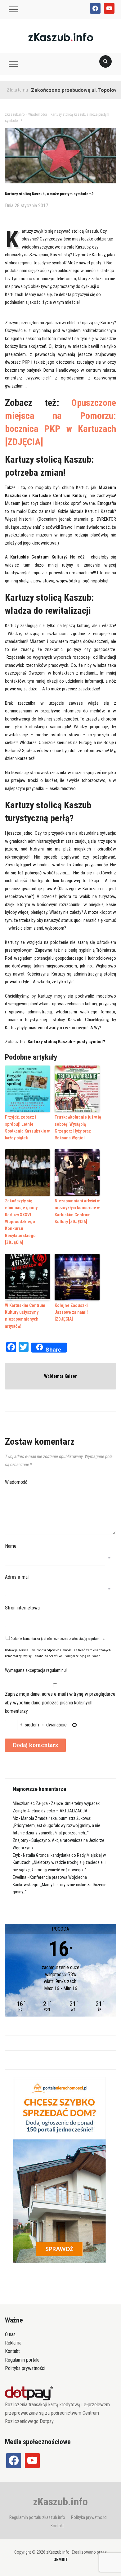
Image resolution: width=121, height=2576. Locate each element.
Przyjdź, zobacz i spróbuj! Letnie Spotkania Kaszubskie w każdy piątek (27, 1127)
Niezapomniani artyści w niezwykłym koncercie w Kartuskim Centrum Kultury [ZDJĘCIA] (77, 1211)
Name (11, 1546)
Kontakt (12, 2351)
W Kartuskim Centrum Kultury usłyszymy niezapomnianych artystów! (25, 1316)
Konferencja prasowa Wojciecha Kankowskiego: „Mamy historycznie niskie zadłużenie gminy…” (60, 1885)
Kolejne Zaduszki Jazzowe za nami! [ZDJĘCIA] (71, 1312)
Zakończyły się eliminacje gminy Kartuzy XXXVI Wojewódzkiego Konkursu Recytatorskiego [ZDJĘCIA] (21, 1222)
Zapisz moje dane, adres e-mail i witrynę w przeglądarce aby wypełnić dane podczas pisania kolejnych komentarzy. (60, 1702)
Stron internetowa (22, 1608)
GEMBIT (61, 2560)
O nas (10, 2334)
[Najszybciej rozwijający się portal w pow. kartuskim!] (61, 37)
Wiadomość (16, 1482)
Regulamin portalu (22, 2360)
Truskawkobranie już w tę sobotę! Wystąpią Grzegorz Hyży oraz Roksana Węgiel (78, 1127)
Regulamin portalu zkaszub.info (37, 2517)
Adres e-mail (17, 1577)
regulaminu (96, 1639)
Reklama (13, 2343)
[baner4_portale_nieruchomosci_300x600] (59, 2170)
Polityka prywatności (25, 2368)
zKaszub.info (60, 2502)
